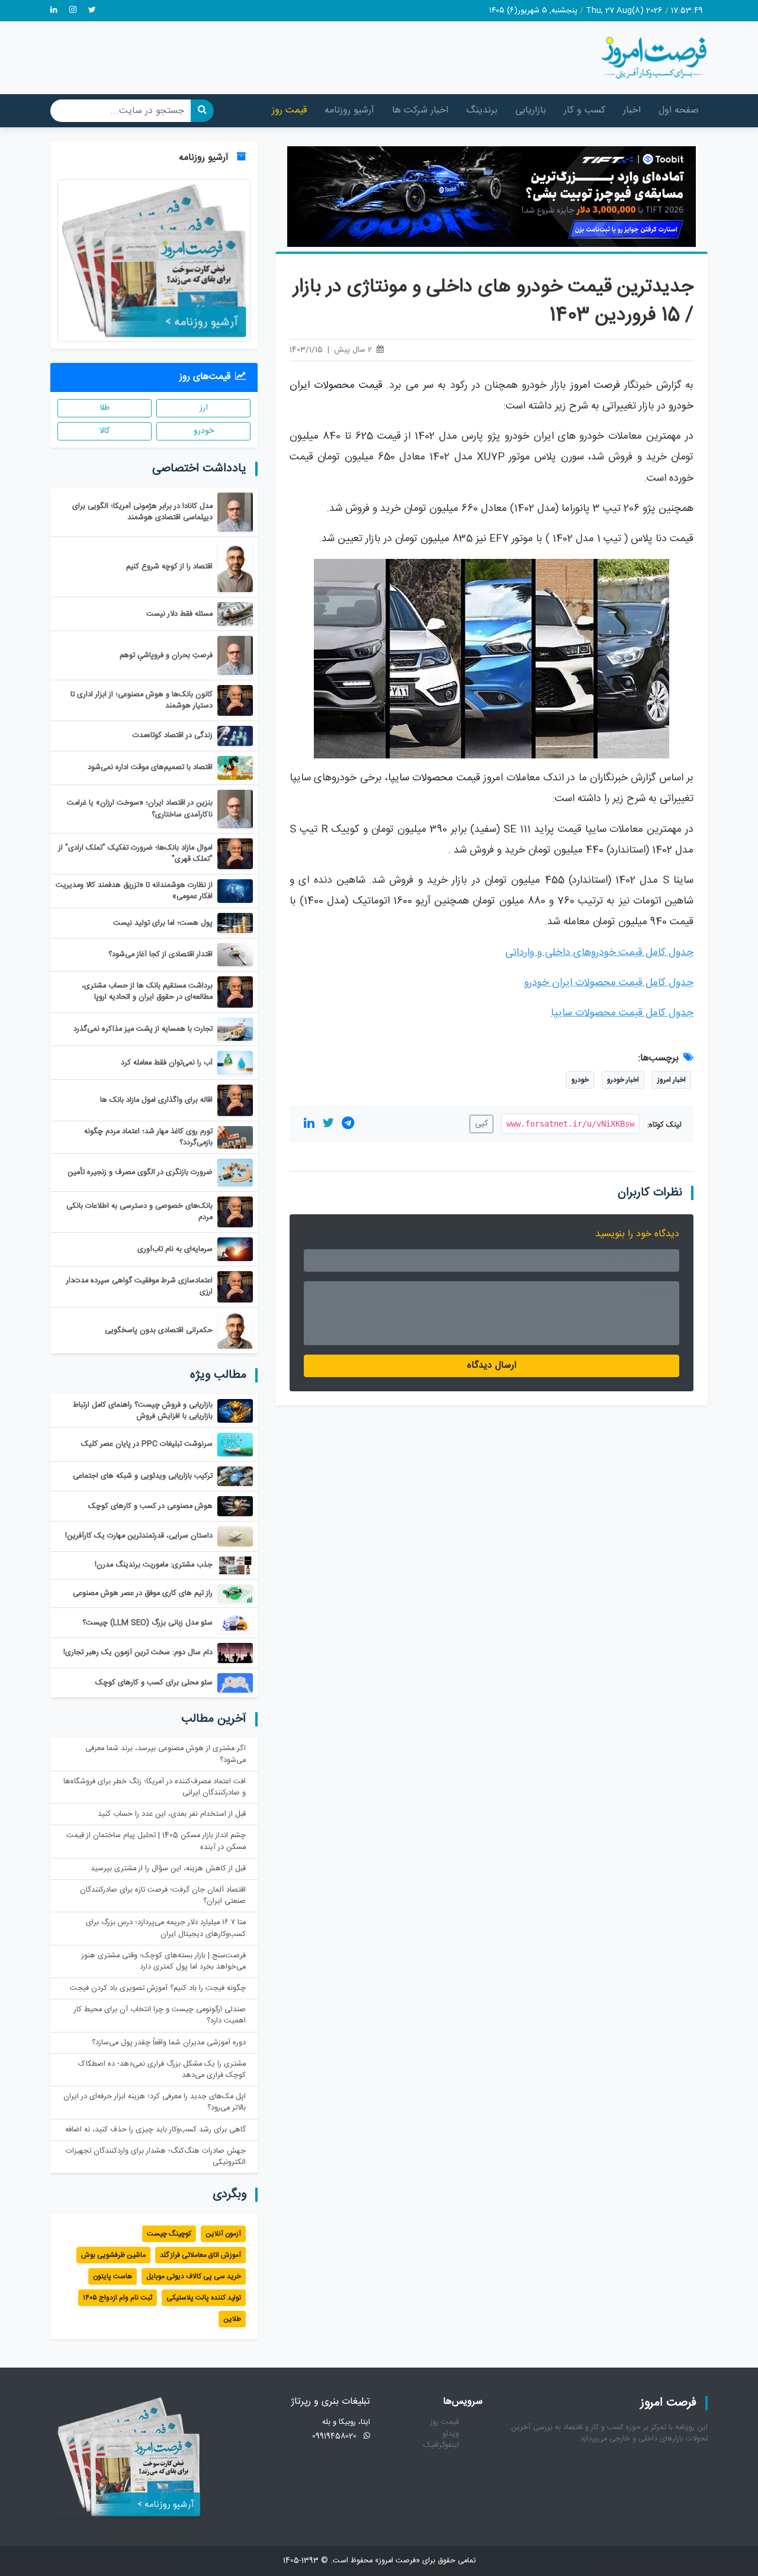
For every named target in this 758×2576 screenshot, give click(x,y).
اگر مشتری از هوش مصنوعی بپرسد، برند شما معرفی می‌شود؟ (166, 1754)
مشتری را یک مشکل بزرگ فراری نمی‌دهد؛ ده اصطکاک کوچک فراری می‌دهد (162, 2070)
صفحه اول (679, 110)
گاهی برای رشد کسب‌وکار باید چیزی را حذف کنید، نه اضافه (155, 2130)
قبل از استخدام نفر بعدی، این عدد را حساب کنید (172, 1814)
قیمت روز (289, 110)
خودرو (580, 1080)
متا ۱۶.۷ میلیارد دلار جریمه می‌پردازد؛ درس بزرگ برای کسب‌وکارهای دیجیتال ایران (166, 1928)
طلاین (232, 2319)
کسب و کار (584, 110)
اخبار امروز (672, 1080)
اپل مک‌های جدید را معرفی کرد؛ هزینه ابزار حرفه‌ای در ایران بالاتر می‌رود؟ (155, 2102)
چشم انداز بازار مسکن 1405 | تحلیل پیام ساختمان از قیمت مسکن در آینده (156, 1841)
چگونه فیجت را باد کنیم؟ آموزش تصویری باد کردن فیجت (158, 1988)
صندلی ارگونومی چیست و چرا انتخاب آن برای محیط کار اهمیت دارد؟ (160, 2015)
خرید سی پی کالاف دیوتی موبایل (194, 2276)
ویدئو (451, 2434)
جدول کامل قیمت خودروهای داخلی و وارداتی (599, 953)
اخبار (632, 110)
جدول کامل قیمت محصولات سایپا (622, 1013)
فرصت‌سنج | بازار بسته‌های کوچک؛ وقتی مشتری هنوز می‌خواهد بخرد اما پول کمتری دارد (164, 1961)
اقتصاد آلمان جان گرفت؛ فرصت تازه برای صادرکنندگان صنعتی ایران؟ (163, 1896)
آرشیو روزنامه (349, 110)
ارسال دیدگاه (492, 1366)
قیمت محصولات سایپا (434, 778)
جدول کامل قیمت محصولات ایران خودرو (609, 983)
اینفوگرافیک (441, 2445)
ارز (204, 408)
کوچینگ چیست (169, 2234)
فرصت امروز (595, 386)
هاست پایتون (113, 2276)
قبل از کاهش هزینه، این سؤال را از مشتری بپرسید (168, 1869)
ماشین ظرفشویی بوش (113, 2255)
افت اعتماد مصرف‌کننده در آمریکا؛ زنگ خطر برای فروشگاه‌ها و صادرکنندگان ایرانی (155, 1787)
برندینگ (482, 110)
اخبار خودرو (623, 1080)
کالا (105, 431)
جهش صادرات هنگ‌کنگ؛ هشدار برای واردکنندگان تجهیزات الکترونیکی (156, 2157)
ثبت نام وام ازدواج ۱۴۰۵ (118, 2298)
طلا (105, 408)
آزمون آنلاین (223, 2234)
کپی (481, 1124)
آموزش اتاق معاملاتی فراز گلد (200, 2255)
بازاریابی (531, 110)
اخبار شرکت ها (420, 110)
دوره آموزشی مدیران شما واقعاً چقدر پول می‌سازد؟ (169, 2043)
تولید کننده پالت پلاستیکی (204, 2298)
